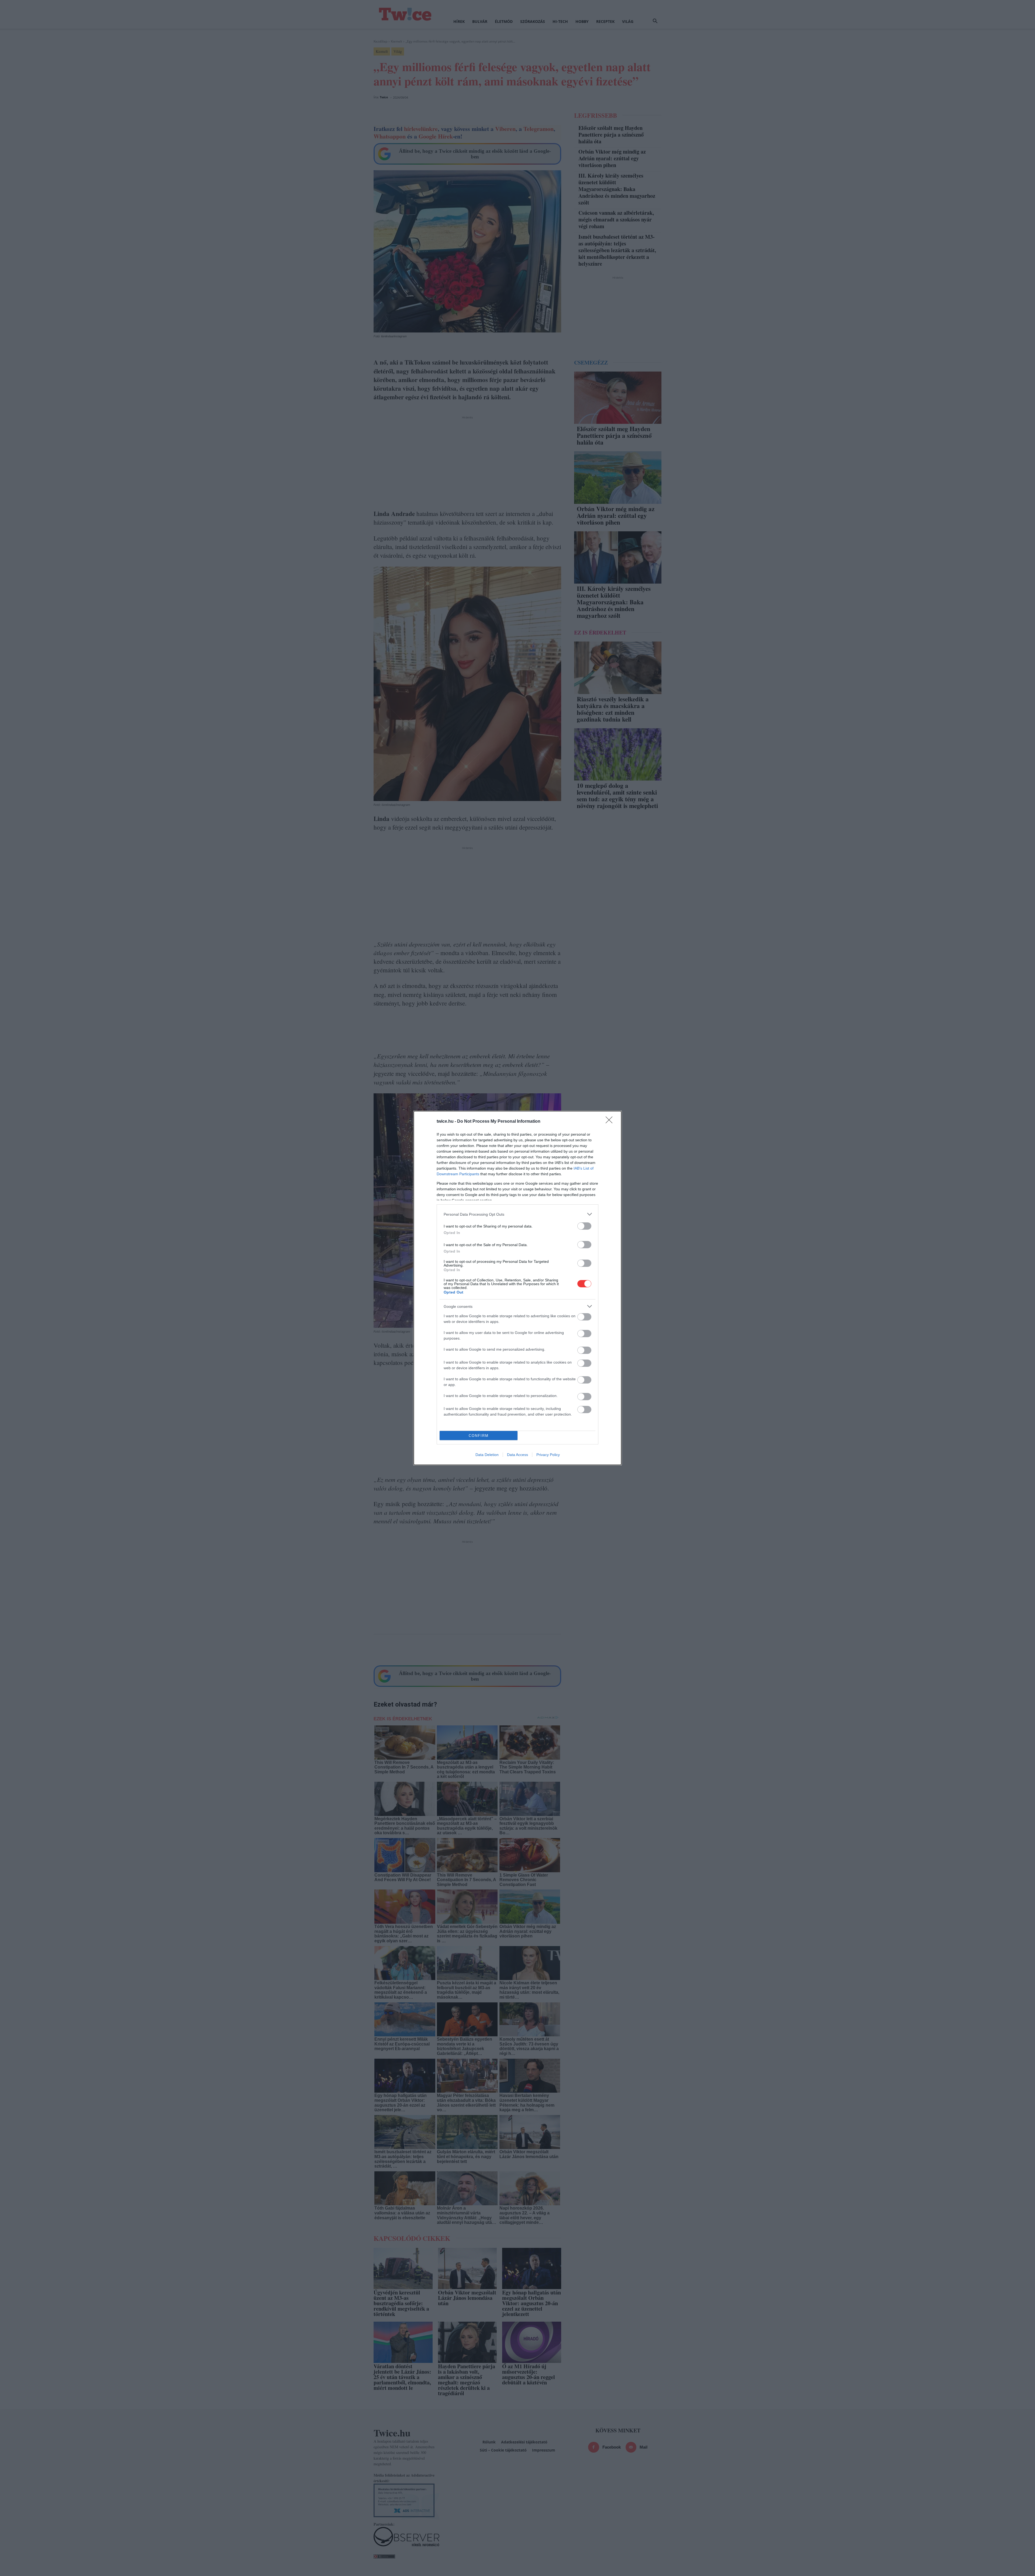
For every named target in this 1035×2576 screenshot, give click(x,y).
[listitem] (517, 1214)
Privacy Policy (548, 1455)
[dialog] (517, 1288)
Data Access (517, 1455)
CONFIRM (479, 1436)
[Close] (611, 1122)
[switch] (584, 1226)
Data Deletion (487, 1455)
